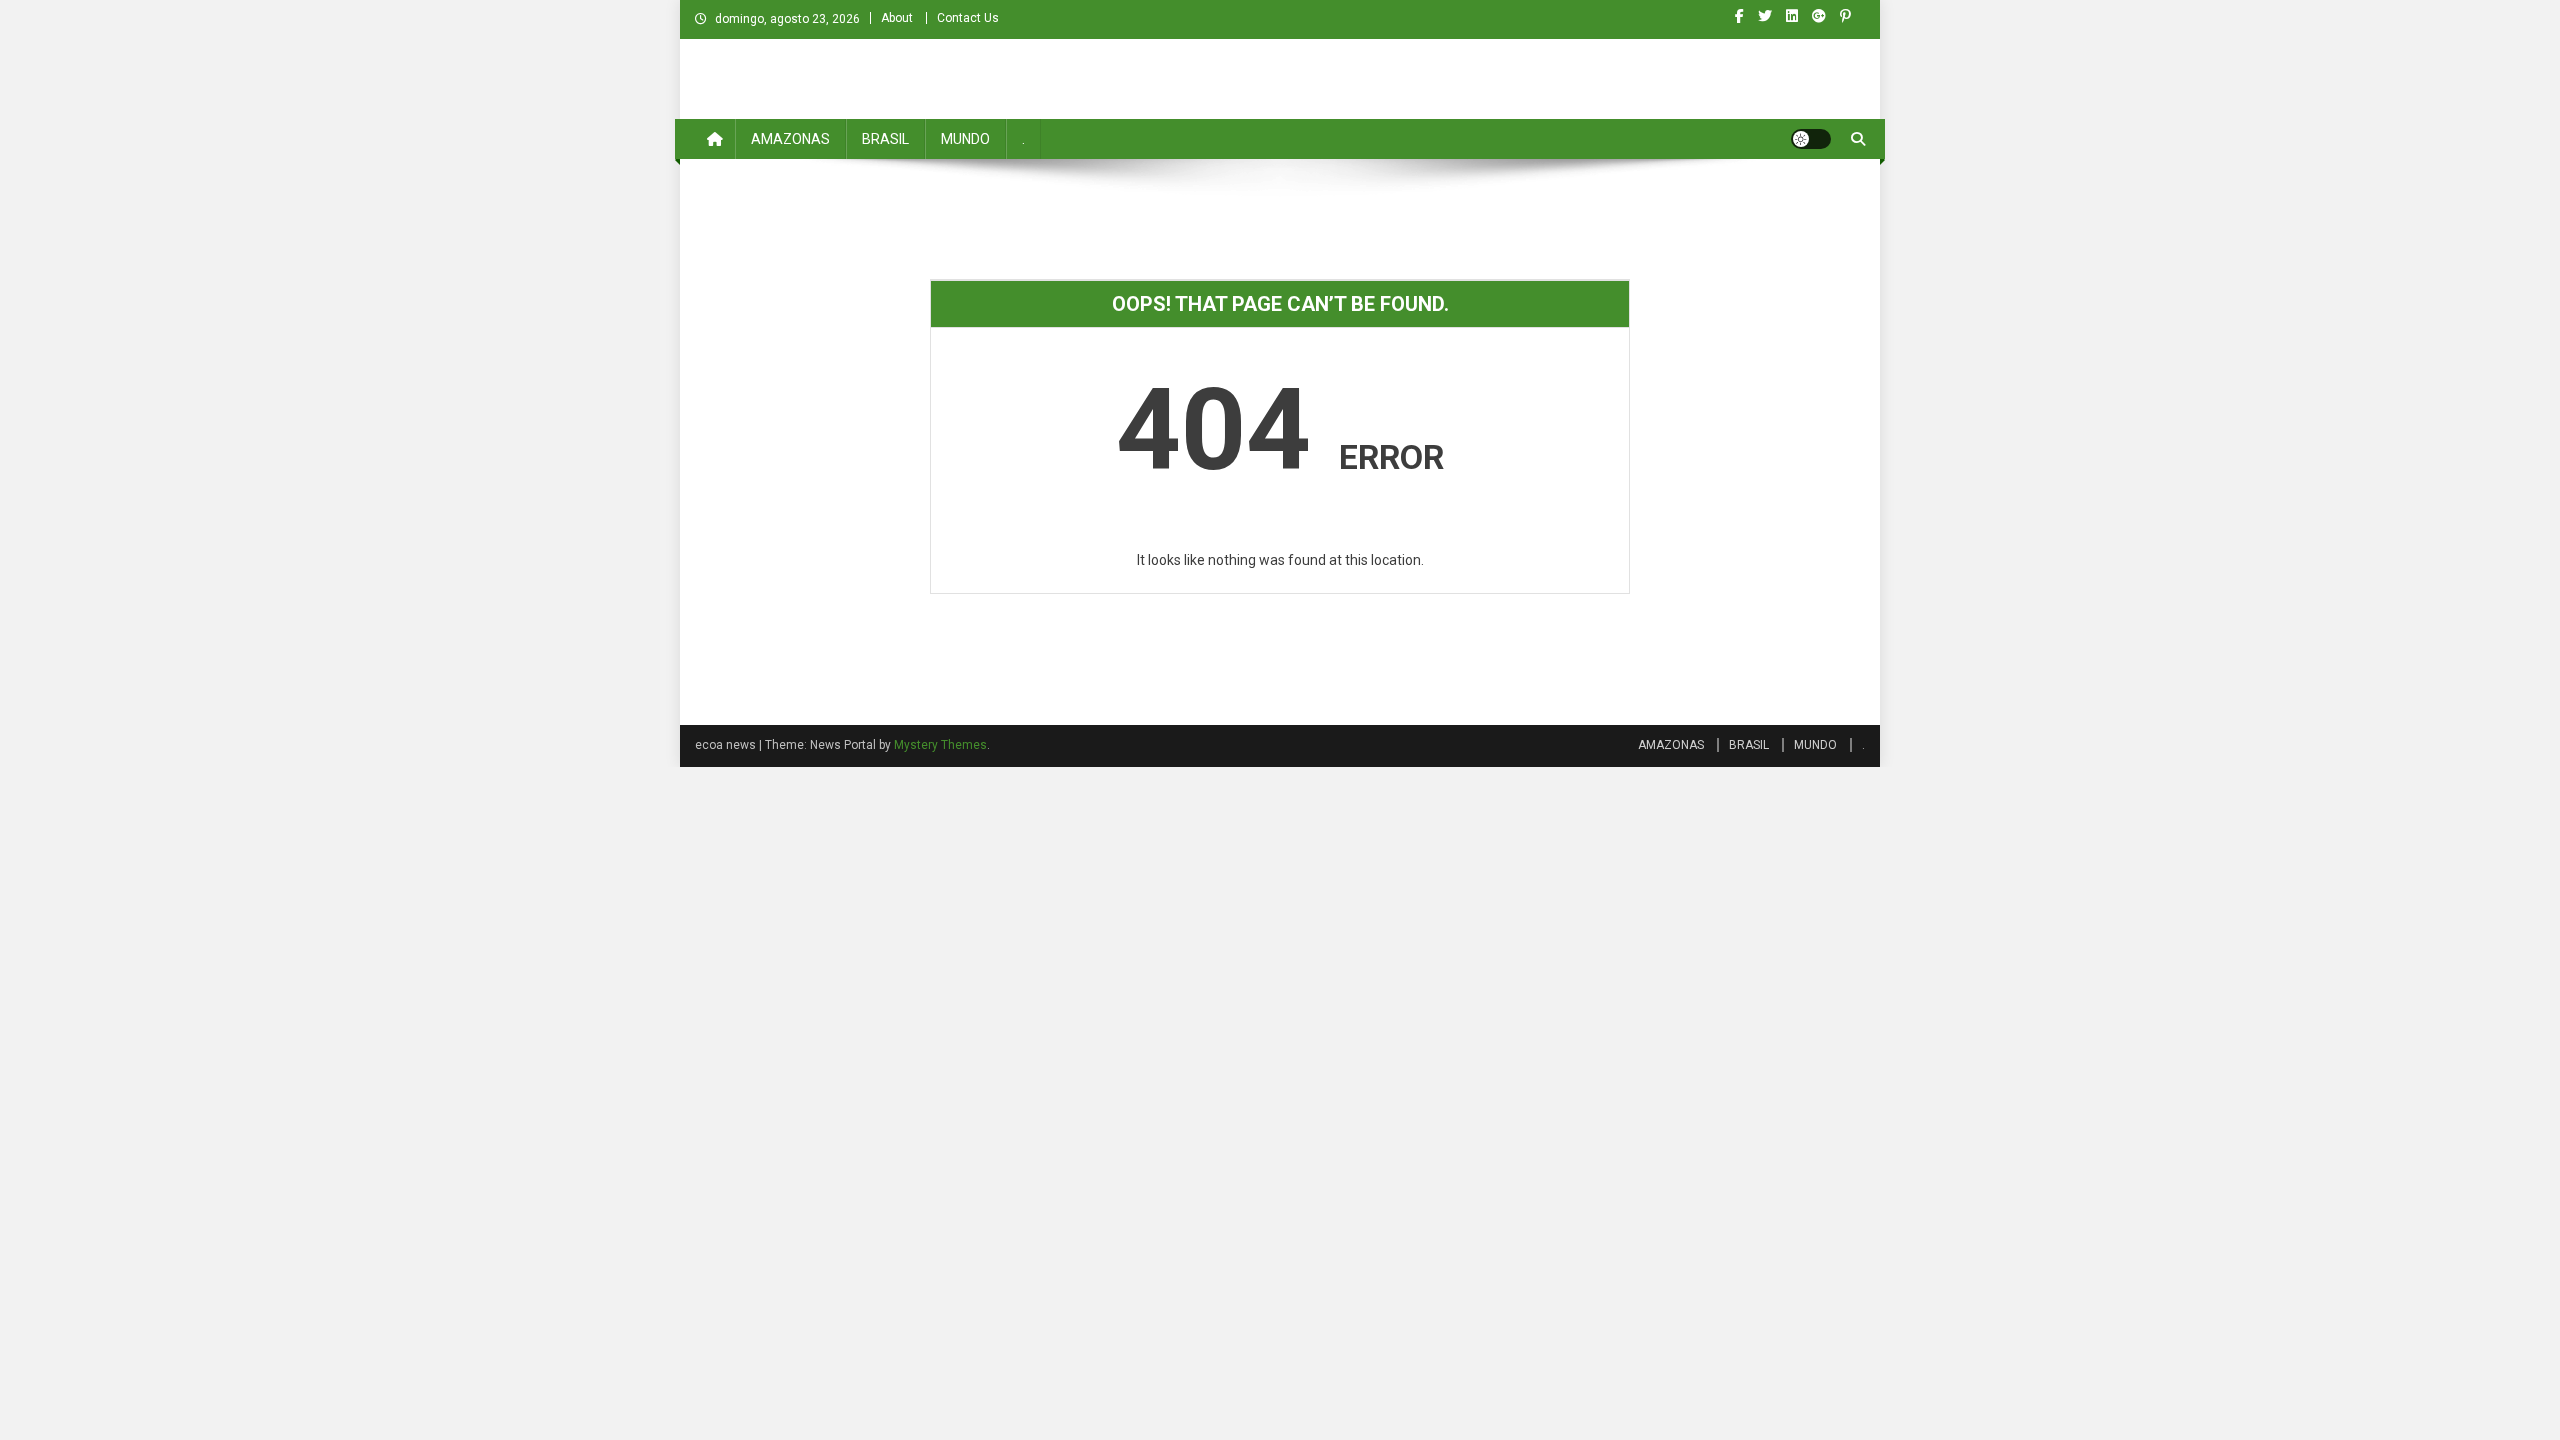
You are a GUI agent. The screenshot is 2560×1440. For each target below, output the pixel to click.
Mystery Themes (940, 745)
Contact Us (968, 18)
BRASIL (885, 139)
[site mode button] (1811, 139)
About (897, 18)
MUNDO (965, 139)
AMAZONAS (790, 139)
